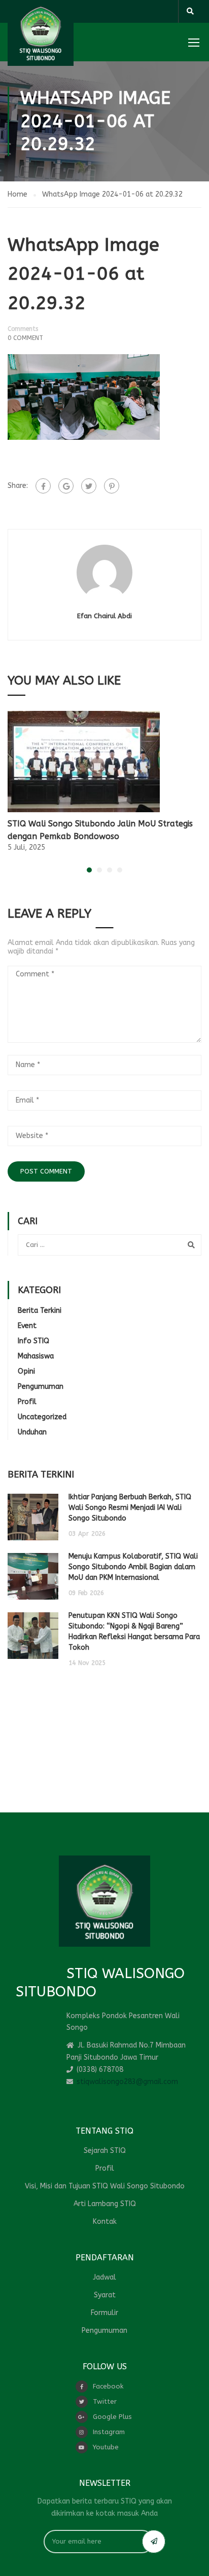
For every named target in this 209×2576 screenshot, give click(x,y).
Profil (27, 1402)
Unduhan (32, 1432)
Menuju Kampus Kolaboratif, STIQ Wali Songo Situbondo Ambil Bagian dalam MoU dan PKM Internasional (133, 1567)
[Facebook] (43, 486)
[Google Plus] (66, 486)
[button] (89, 870)
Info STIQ (33, 1341)
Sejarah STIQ (105, 2151)
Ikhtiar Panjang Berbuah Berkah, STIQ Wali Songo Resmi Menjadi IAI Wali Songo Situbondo (130, 1508)
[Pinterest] (112, 486)
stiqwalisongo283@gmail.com (127, 2082)
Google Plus (112, 2417)
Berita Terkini (40, 1311)
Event (27, 1326)
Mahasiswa (36, 1356)
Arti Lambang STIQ (105, 2204)
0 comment (25, 338)
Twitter (105, 2401)
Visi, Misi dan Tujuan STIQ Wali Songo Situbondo (105, 2186)
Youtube (106, 2447)
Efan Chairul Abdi (104, 616)
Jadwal (104, 2277)
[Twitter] (89, 486)
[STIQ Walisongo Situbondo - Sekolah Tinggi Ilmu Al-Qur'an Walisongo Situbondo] (41, 33)
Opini (26, 1371)
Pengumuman (41, 1387)
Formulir (104, 2313)
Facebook (108, 2386)
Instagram (109, 2432)
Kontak (105, 2222)
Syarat (105, 2295)
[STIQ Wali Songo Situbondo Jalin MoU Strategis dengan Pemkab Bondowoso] (84, 761)
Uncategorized (42, 1417)
